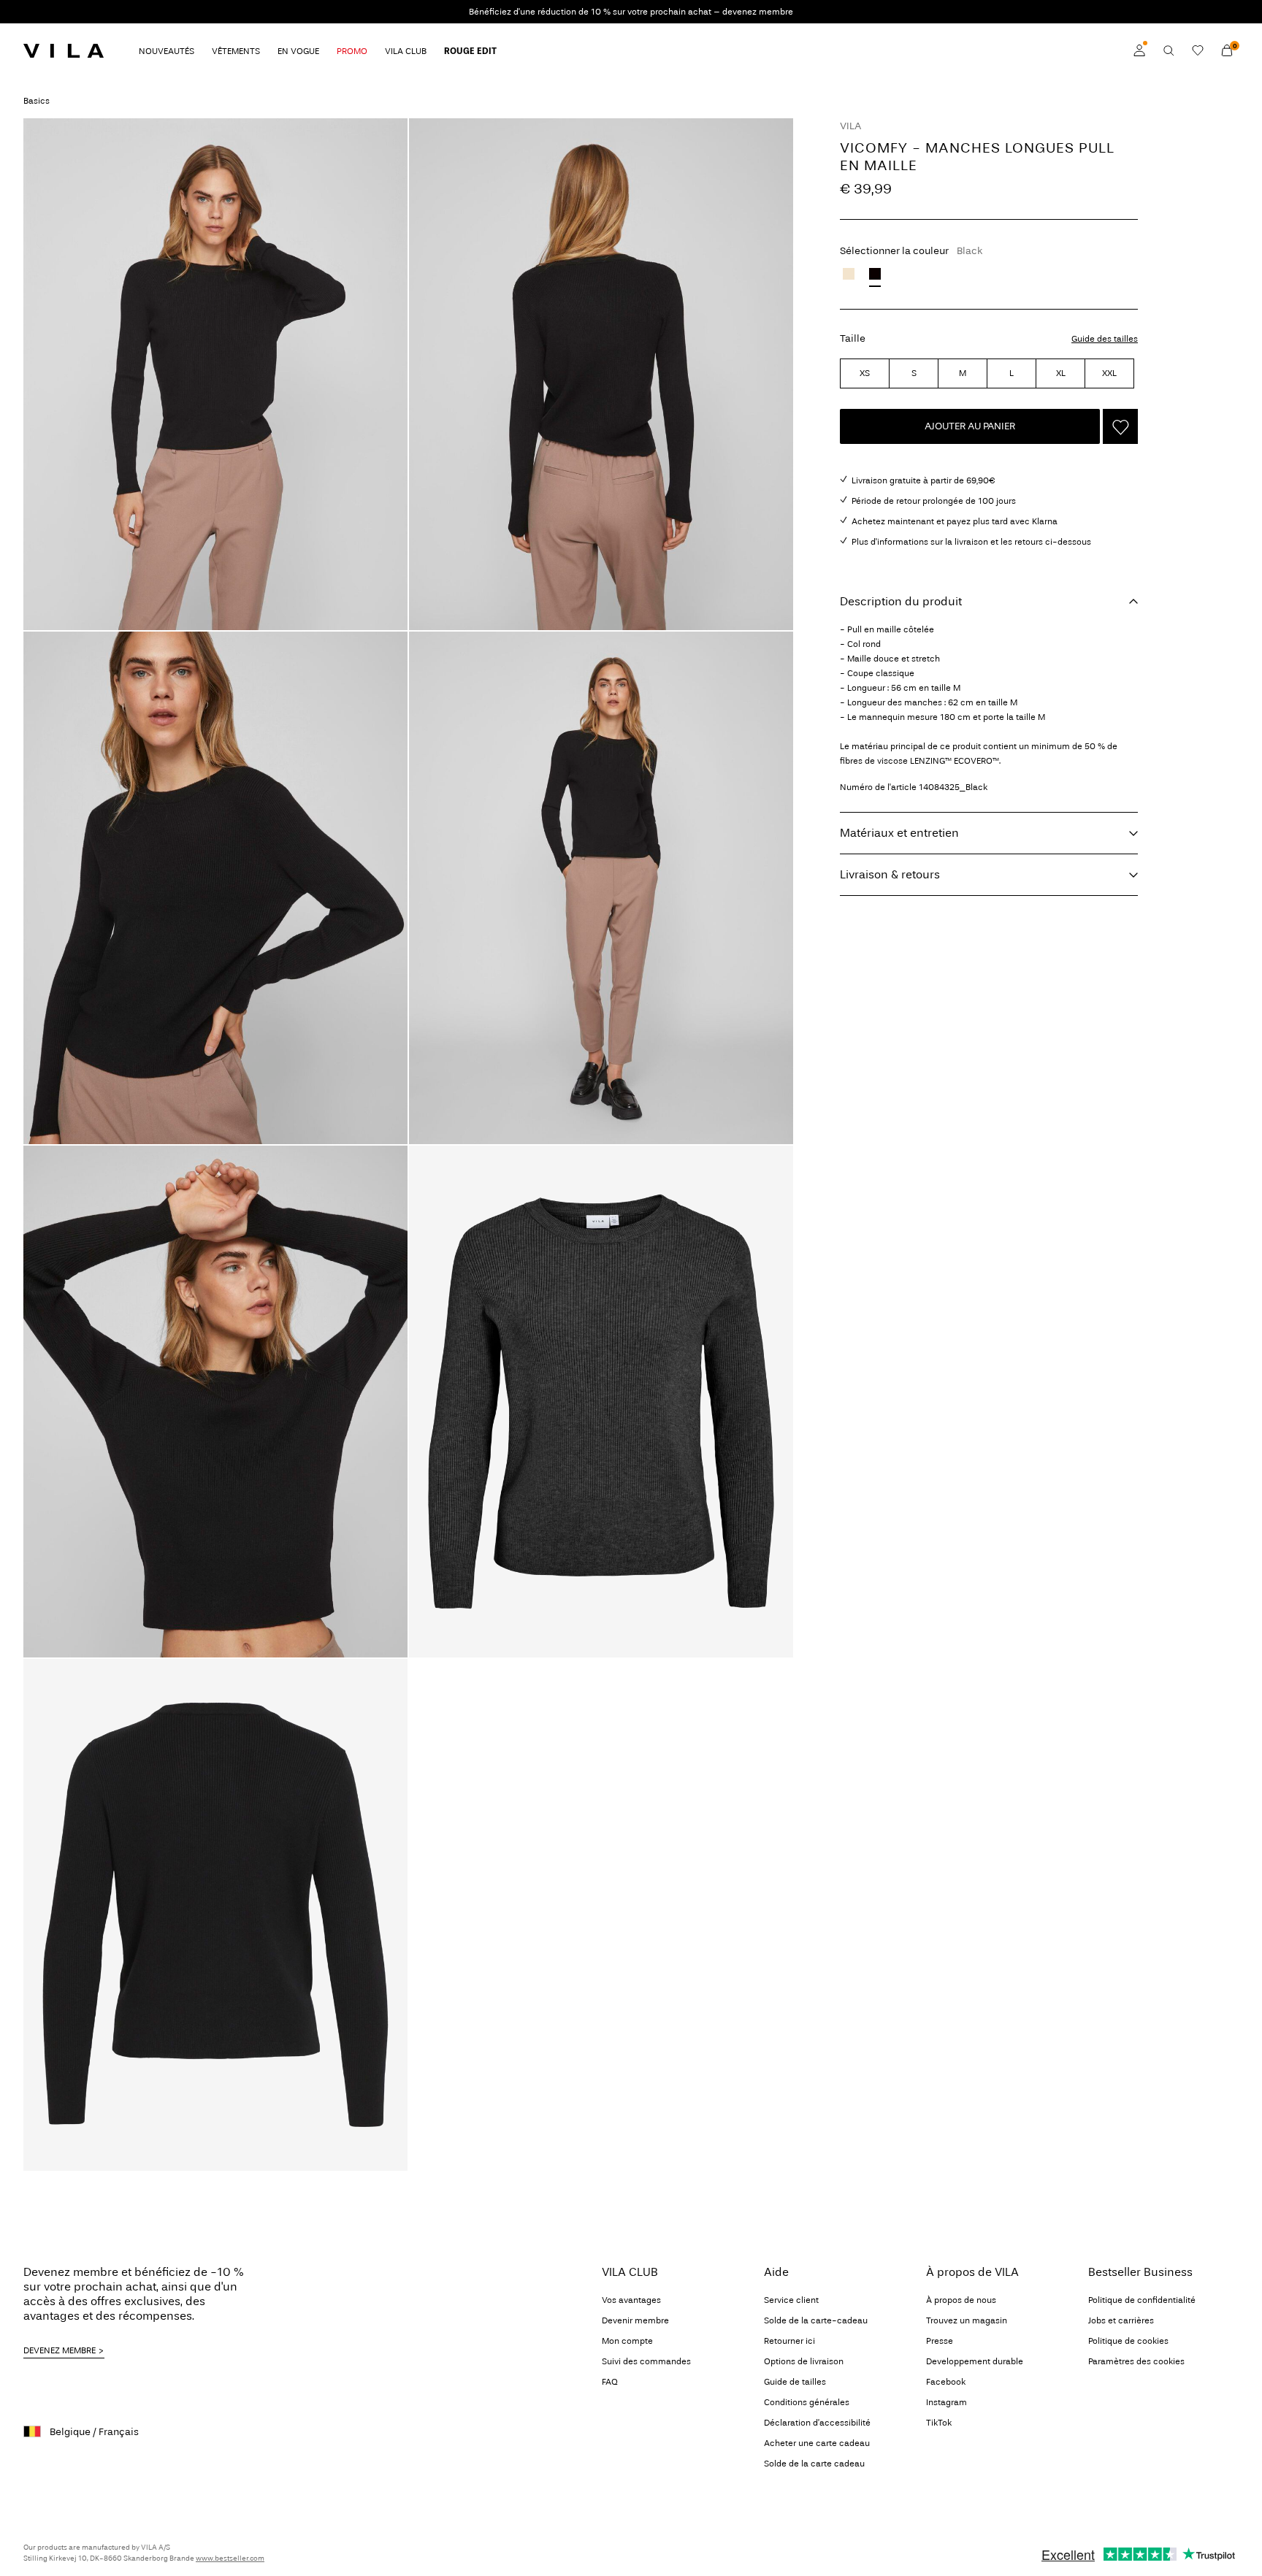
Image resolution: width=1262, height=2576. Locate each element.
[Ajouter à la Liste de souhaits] (1120, 426)
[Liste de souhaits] (1198, 50)
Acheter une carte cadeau (817, 2443)
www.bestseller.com (230, 2558)
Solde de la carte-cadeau (816, 2320)
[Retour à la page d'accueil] (64, 50)
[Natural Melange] (849, 274)
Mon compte (627, 2341)
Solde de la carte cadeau (814, 2464)
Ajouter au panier (970, 426)
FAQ (610, 2382)
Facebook (946, 2382)
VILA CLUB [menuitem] (406, 51)
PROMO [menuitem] (352, 51)
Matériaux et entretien (899, 833)
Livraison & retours (890, 874)
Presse (940, 2341)
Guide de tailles (795, 2382)
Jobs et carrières (1121, 2320)
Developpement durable (975, 2361)
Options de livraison (804, 2361)
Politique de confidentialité (1142, 2300)
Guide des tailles (1105, 339)
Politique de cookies (1128, 2341)
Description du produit (901, 601)
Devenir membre (635, 2320)
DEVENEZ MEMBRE (60, 2350)
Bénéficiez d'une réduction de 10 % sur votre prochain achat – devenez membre (631, 12)
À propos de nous (961, 2300)
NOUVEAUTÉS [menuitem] (167, 51)
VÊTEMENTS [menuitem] (236, 51)
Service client (791, 2300)
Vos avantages (631, 2300)
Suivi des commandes (646, 2361)
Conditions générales (807, 2402)
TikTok (939, 2423)
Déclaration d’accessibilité (817, 2423)
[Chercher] (1169, 50)
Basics (37, 101)
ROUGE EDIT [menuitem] (470, 51)
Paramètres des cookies (1136, 2361)
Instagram (946, 2402)
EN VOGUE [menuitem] (298, 51)
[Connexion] (1139, 50)
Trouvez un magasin (967, 2320)
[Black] (875, 274)
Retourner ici (789, 2341)
